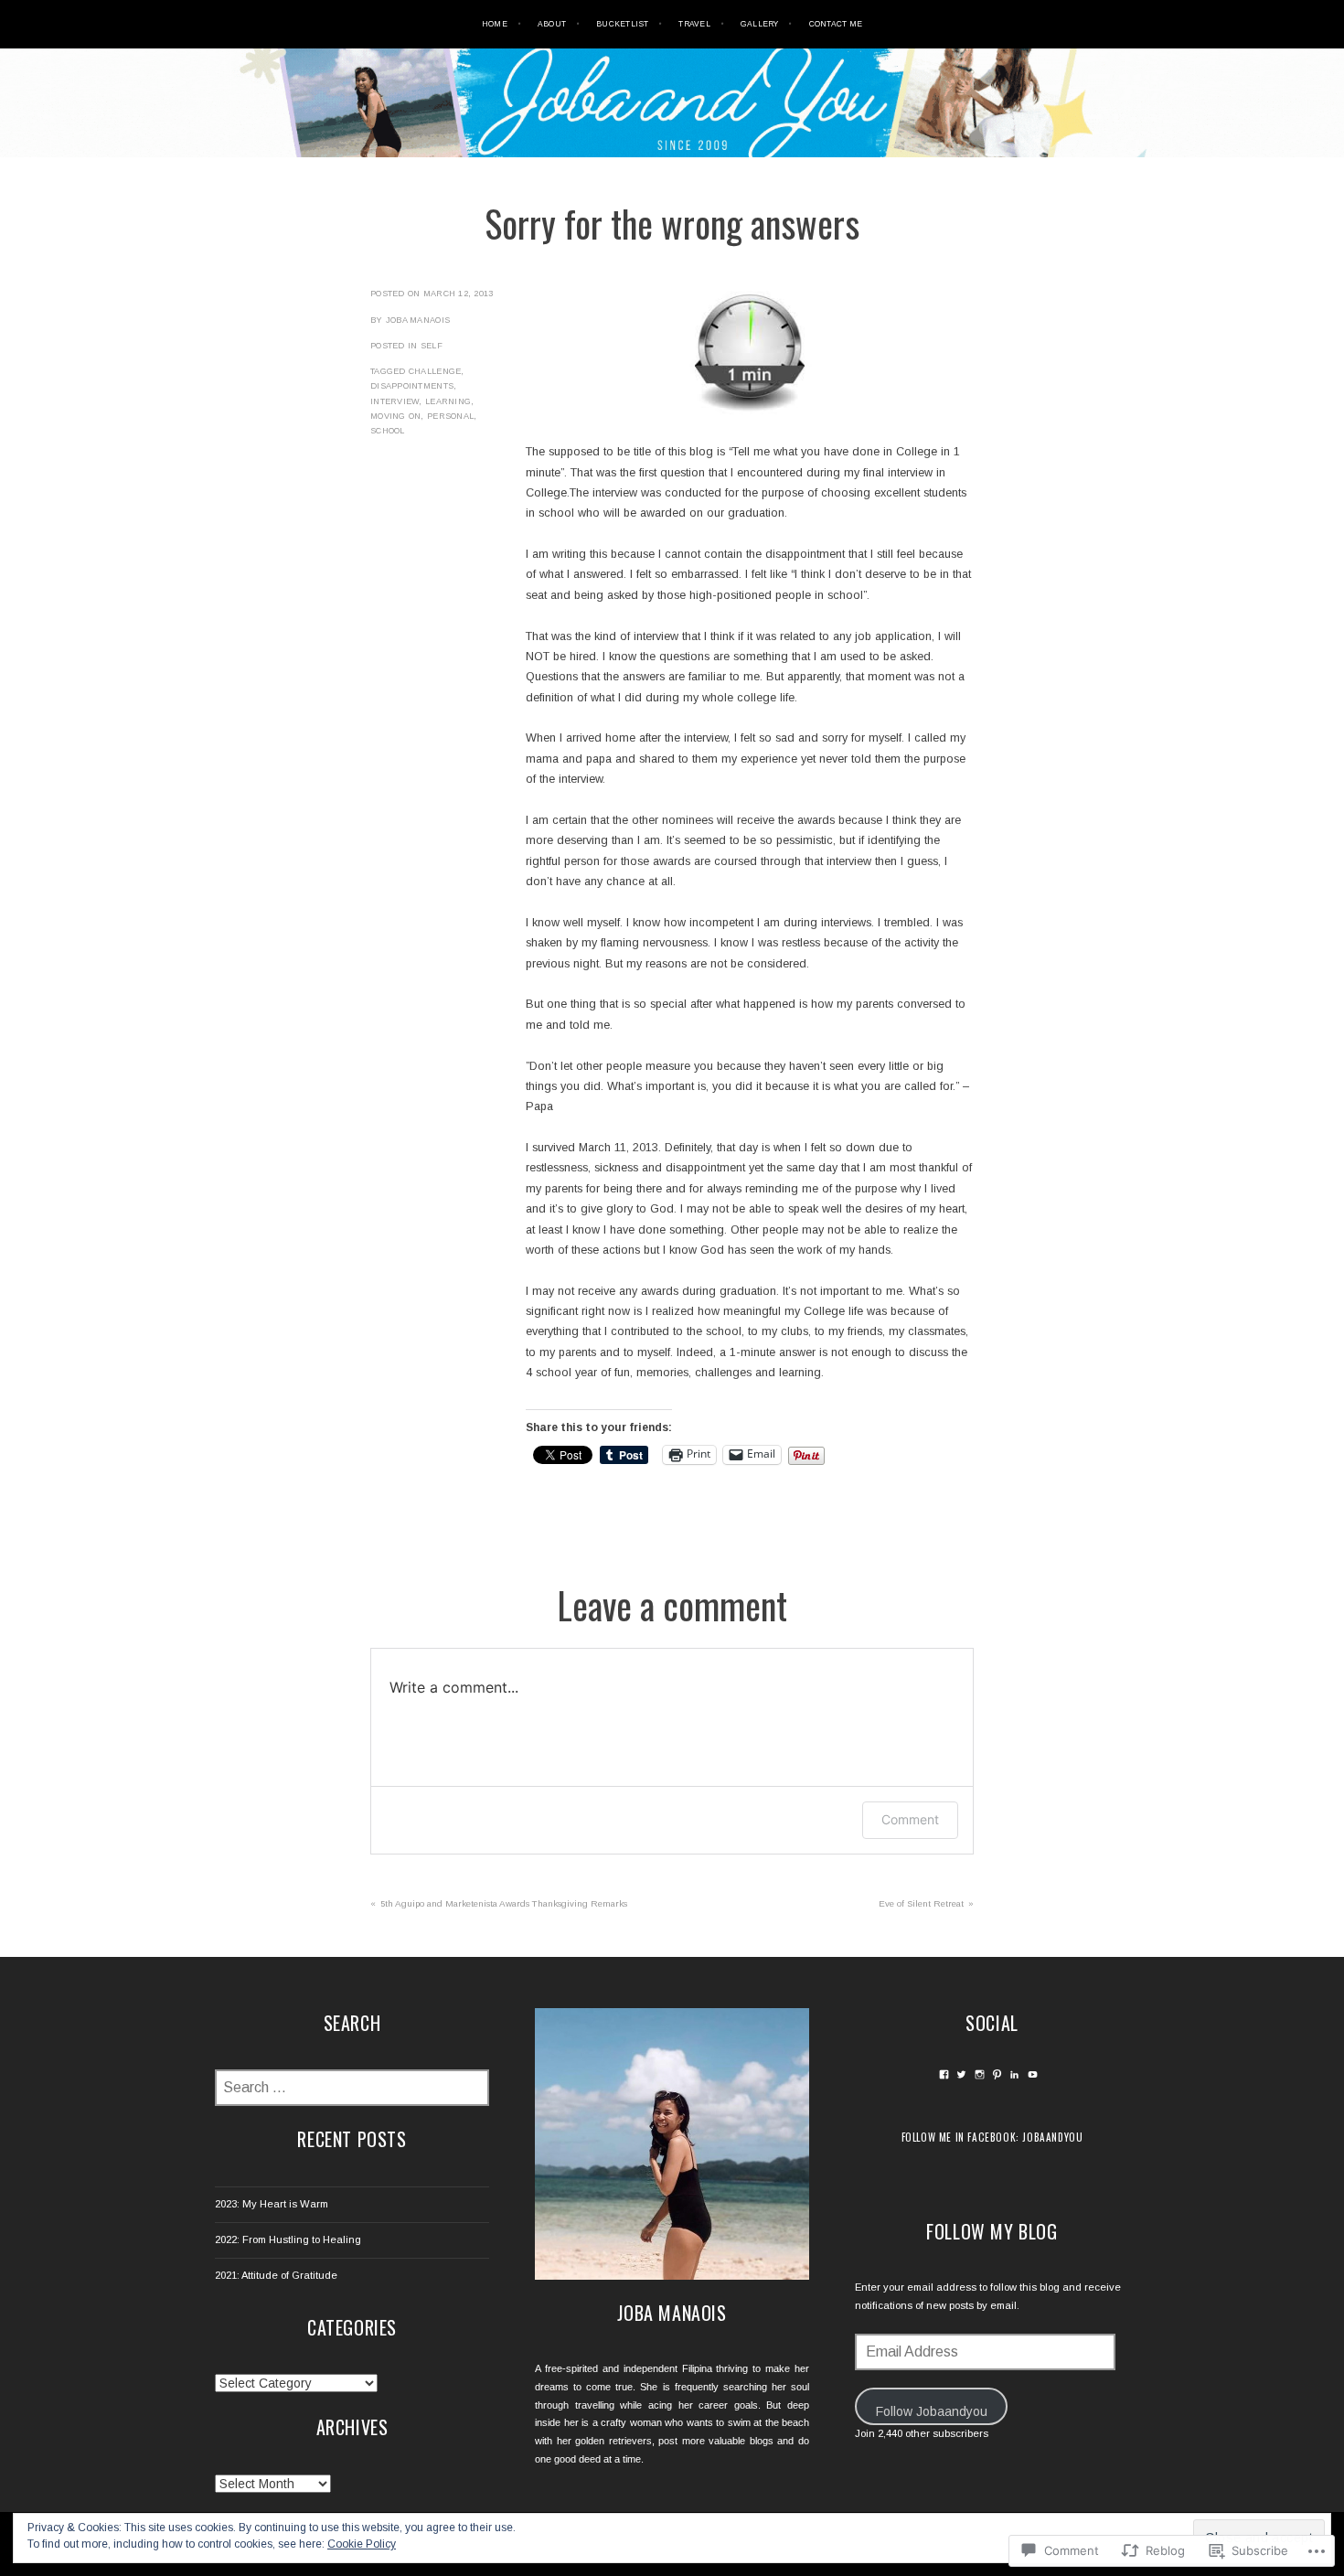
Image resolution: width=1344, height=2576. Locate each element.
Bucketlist (623, 24)
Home (495, 24)
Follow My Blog (992, 2231)
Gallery (760, 24)
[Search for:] (352, 2089)
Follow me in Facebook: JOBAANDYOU (992, 2137)
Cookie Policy (362, 2544)
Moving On (395, 416)
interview (395, 401)
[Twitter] (961, 2074)
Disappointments (412, 386)
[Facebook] (944, 2074)
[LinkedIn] (1014, 2074)
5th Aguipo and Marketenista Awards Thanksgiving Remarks (504, 1903)
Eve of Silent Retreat (921, 1903)
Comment (910, 1819)
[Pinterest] (997, 2074)
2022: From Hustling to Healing (288, 2239)
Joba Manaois (418, 320)
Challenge (435, 371)
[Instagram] (980, 2074)
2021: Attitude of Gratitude (276, 2275)
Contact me (836, 24)
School (388, 431)
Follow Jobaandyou (932, 2411)
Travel (694, 24)
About (552, 24)
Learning (448, 401)
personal (450, 416)
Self (432, 346)
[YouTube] (1033, 2074)
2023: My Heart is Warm (272, 2204)
